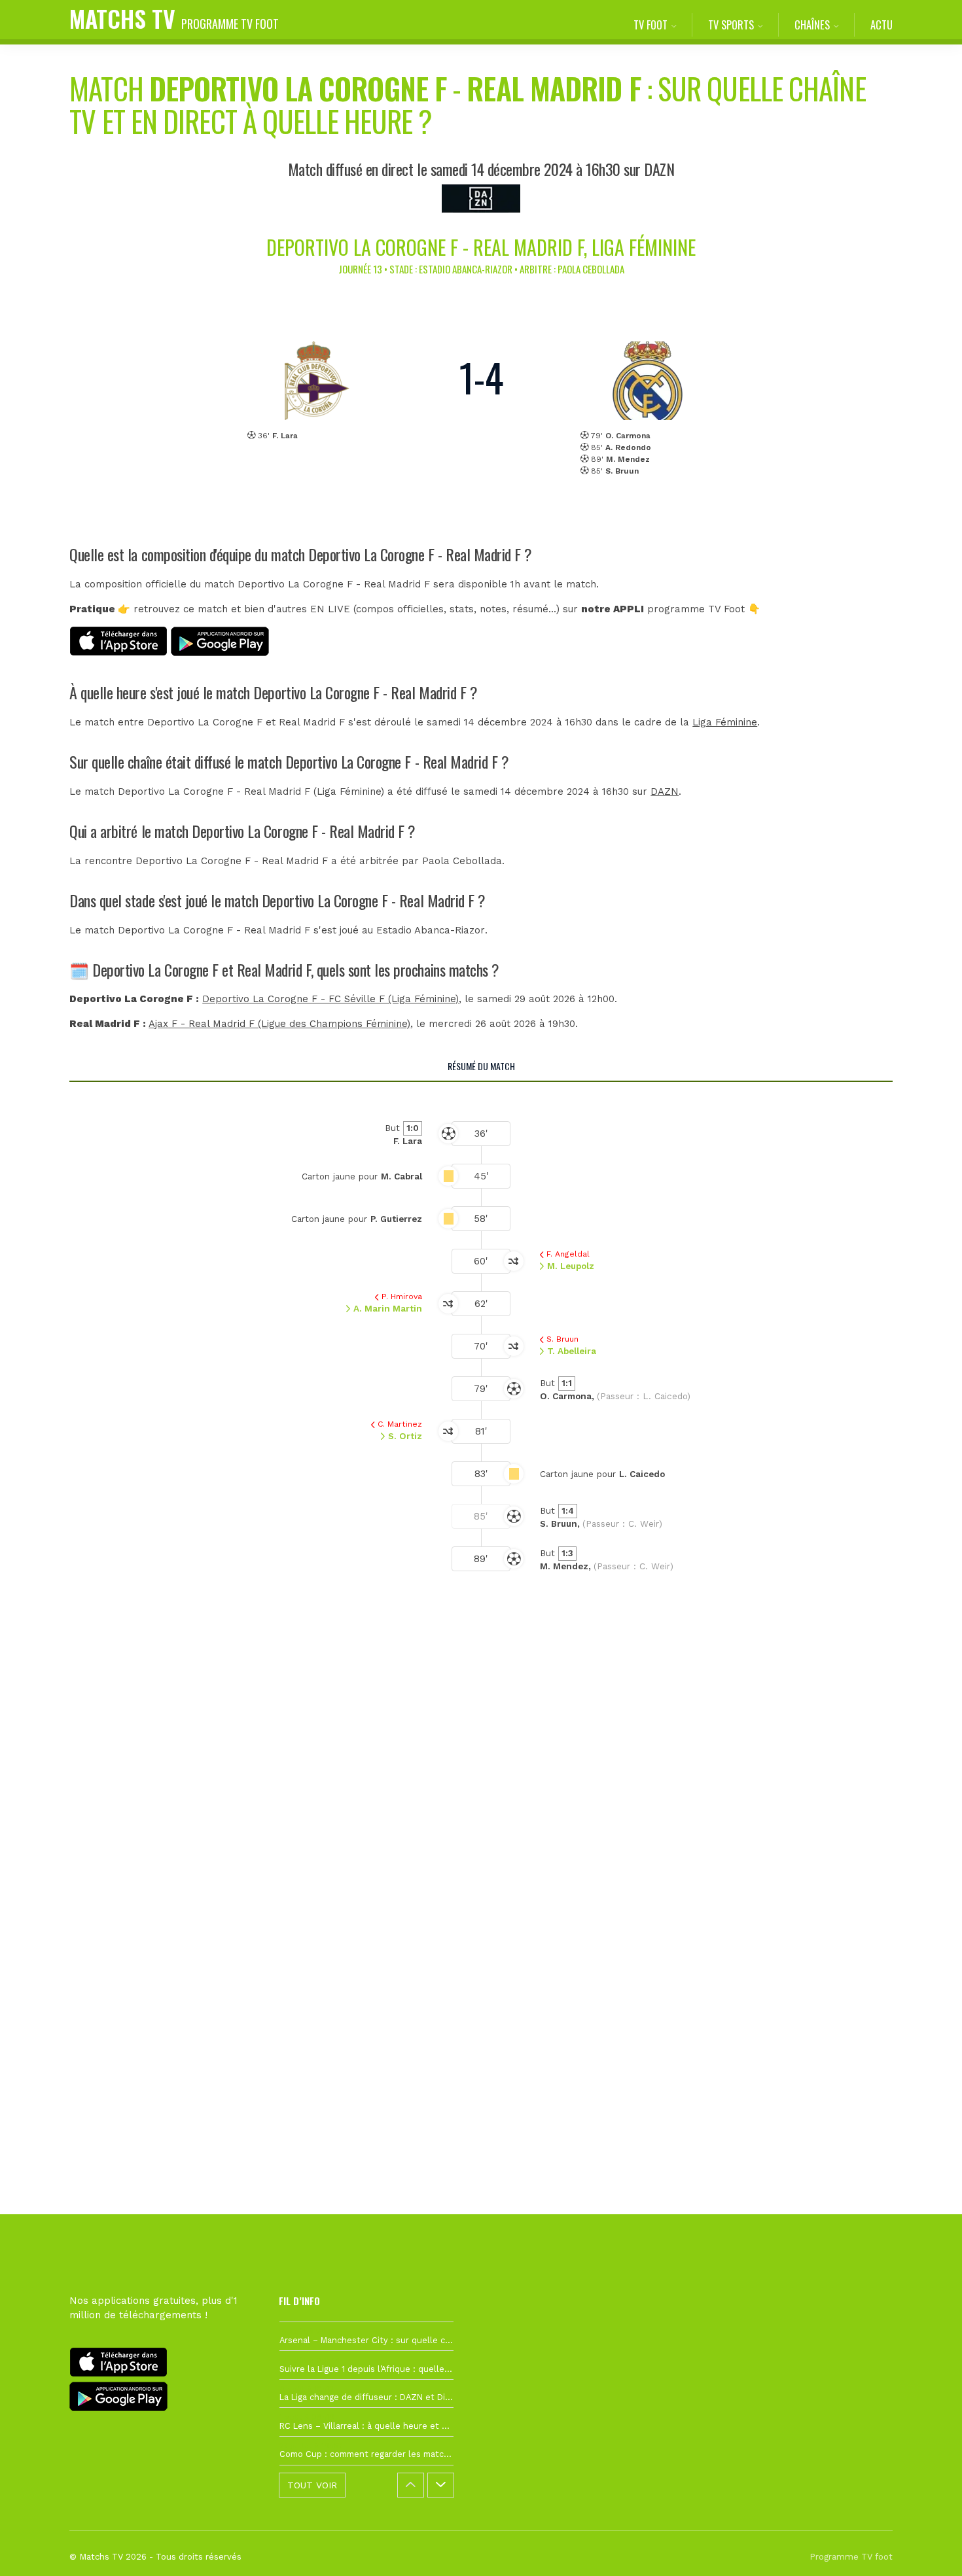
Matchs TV (174, 18)
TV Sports (731, 25)
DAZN (665, 792)
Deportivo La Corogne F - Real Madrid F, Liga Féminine (481, 247)
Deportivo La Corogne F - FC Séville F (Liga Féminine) (330, 999)
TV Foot (650, 25)
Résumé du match (481, 1066)
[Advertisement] (481, 1835)
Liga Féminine (725, 722)
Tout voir (312, 2485)
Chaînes (812, 25)
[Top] (927, 2547)
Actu (882, 25)
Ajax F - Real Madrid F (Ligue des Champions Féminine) (279, 1024)
